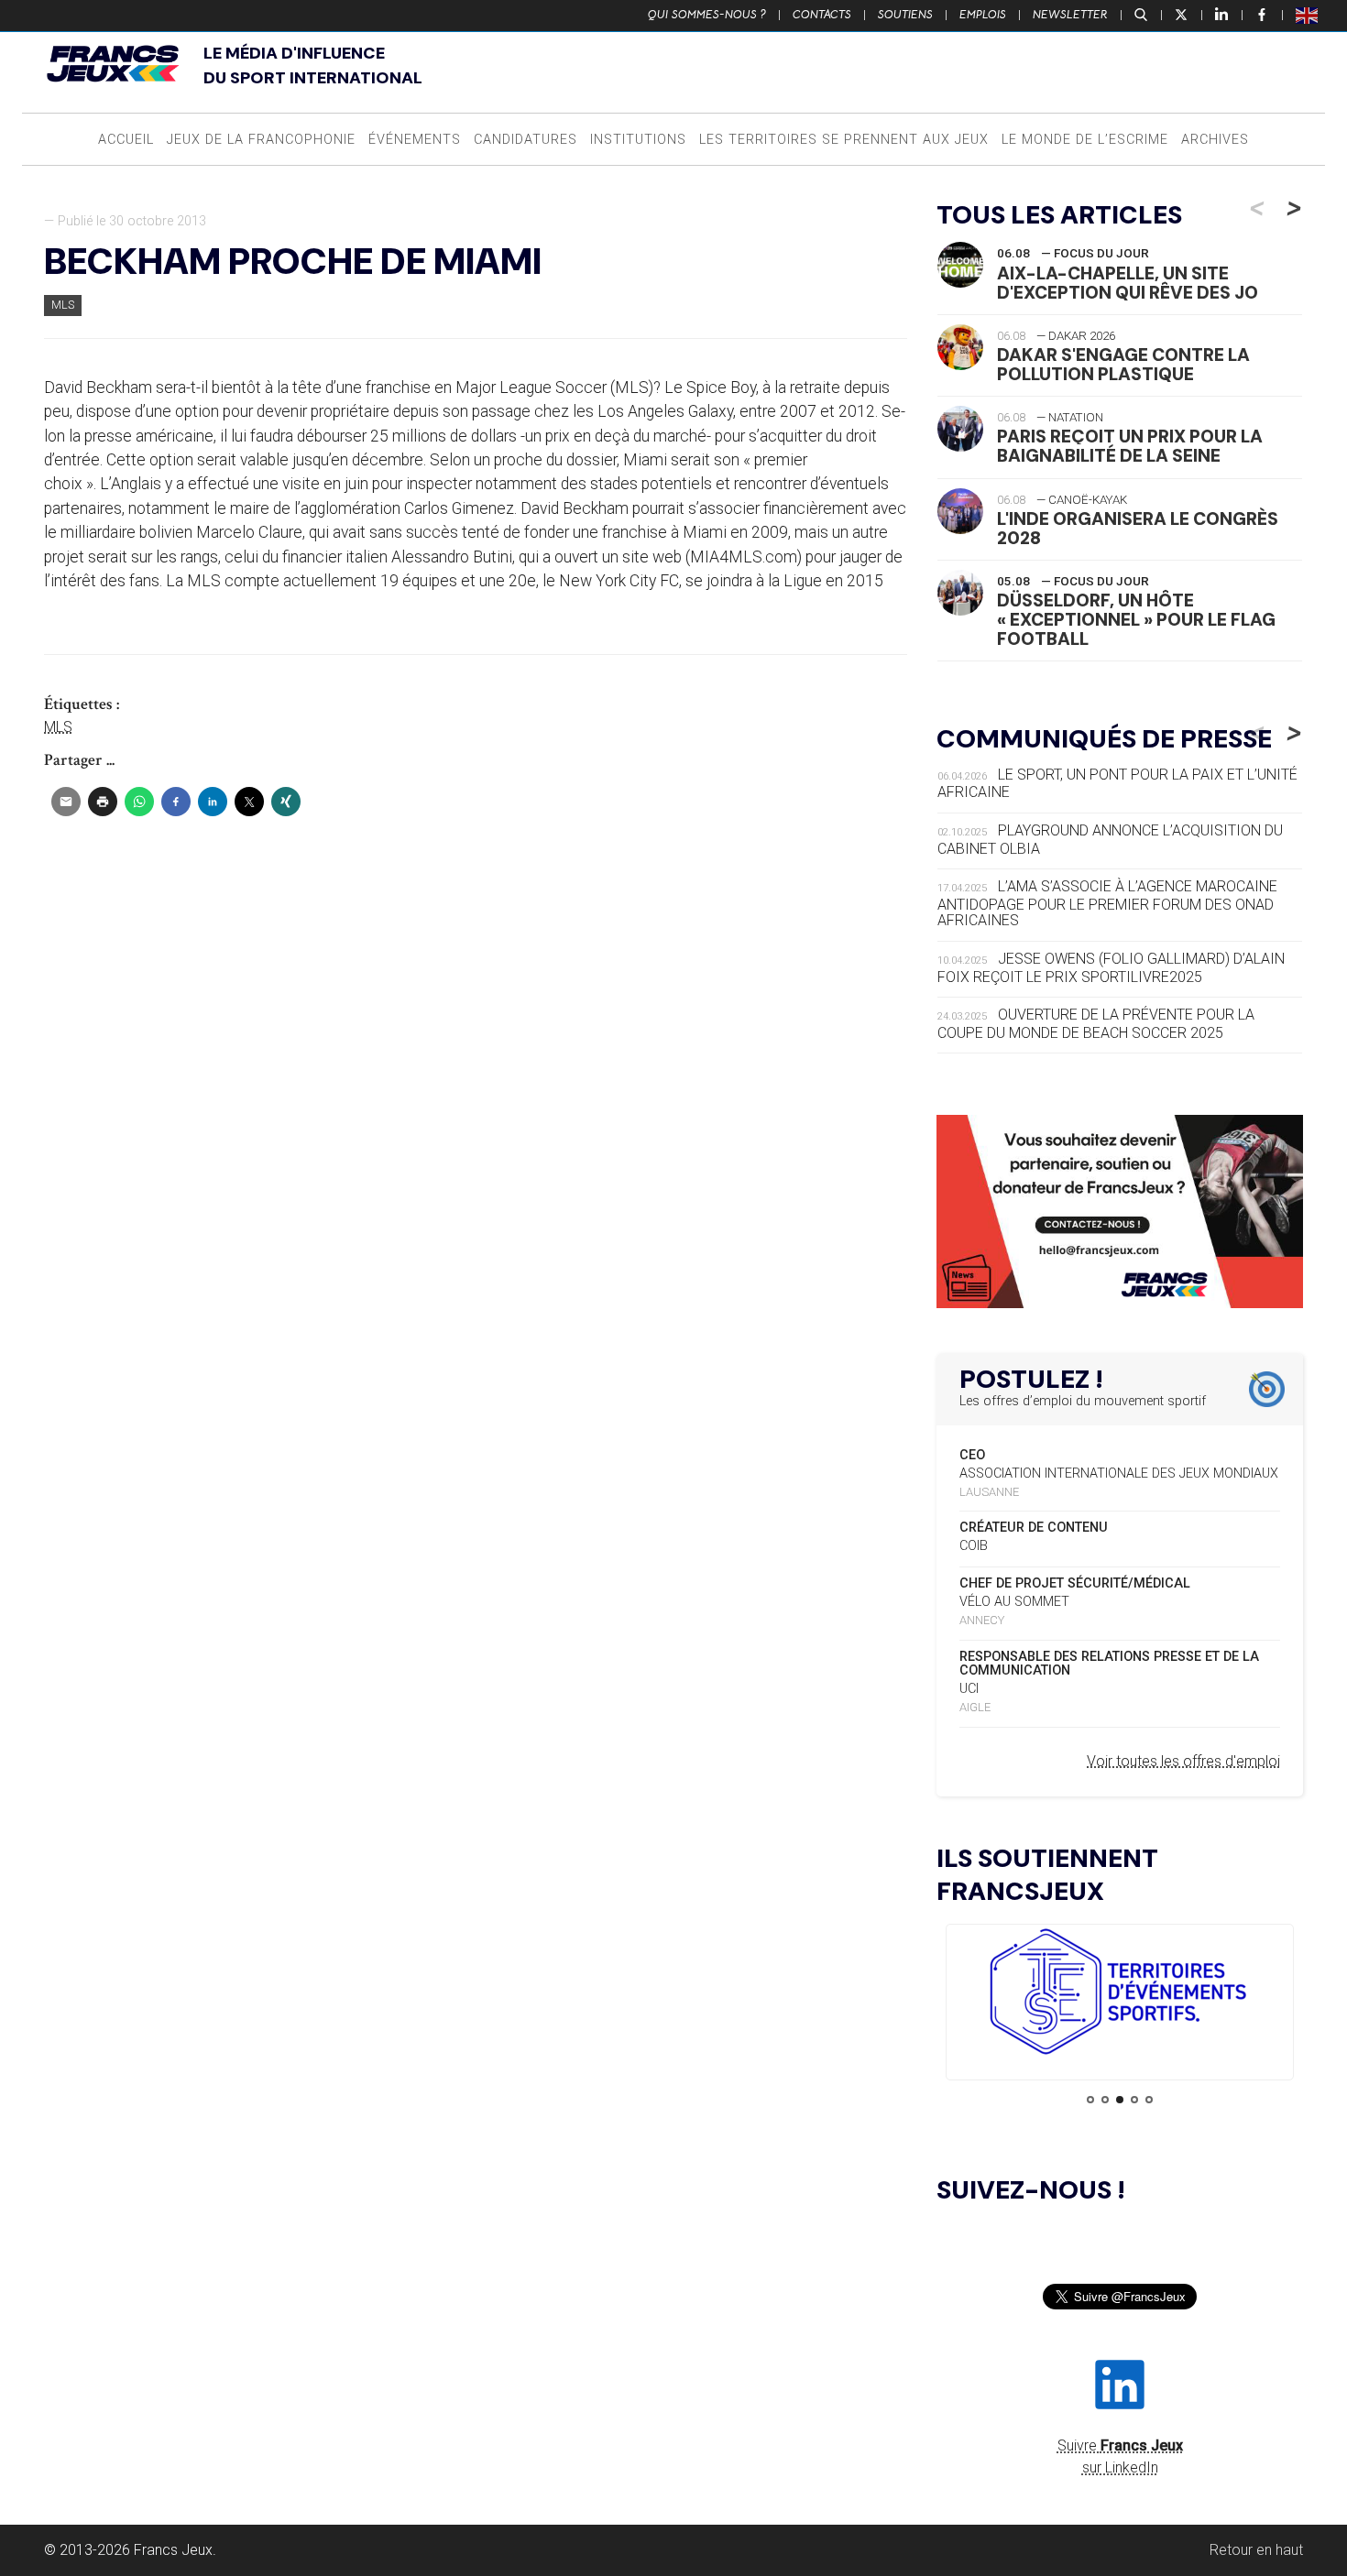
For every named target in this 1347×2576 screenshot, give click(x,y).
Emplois (983, 15)
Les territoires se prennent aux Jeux (844, 140)
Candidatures (526, 140)
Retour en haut (1256, 2550)
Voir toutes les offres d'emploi (1183, 1761)
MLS (63, 305)
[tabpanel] (1120, 1995)
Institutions (638, 140)
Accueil (126, 140)
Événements (415, 140)
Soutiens (905, 15)
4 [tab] (1134, 2100)
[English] (1308, 15)
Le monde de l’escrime (1085, 140)
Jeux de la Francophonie (261, 140)
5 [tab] (1149, 2100)
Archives (1215, 140)
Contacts (822, 15)
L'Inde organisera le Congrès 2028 (1138, 529)
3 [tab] (1120, 2100)
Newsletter (1070, 15)
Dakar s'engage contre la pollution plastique (1123, 365)
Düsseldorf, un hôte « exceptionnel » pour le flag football (1136, 620)
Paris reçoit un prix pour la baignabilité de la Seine (1130, 446)
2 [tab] (1105, 2100)
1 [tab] (1090, 2100)
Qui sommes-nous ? (707, 15)
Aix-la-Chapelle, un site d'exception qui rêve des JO (1128, 283)
